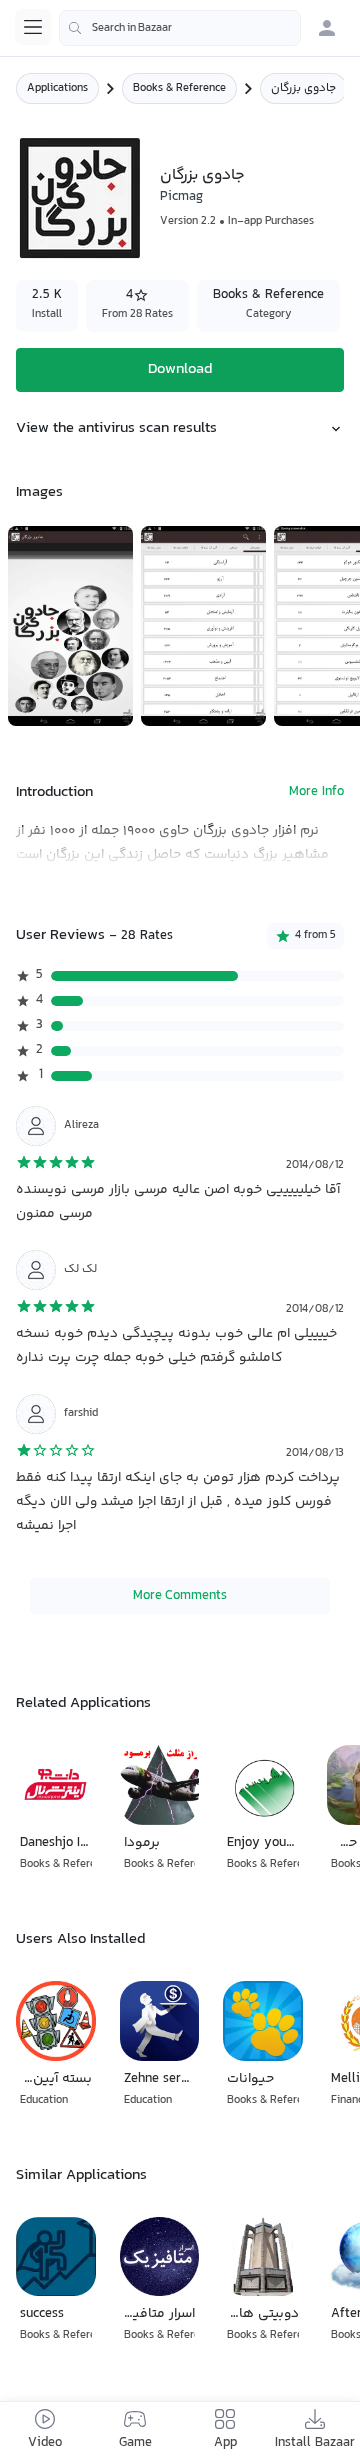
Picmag (181, 197)
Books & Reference (179, 88)
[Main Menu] (33, 27)
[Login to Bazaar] (327, 28)
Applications (57, 88)
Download (180, 369)
